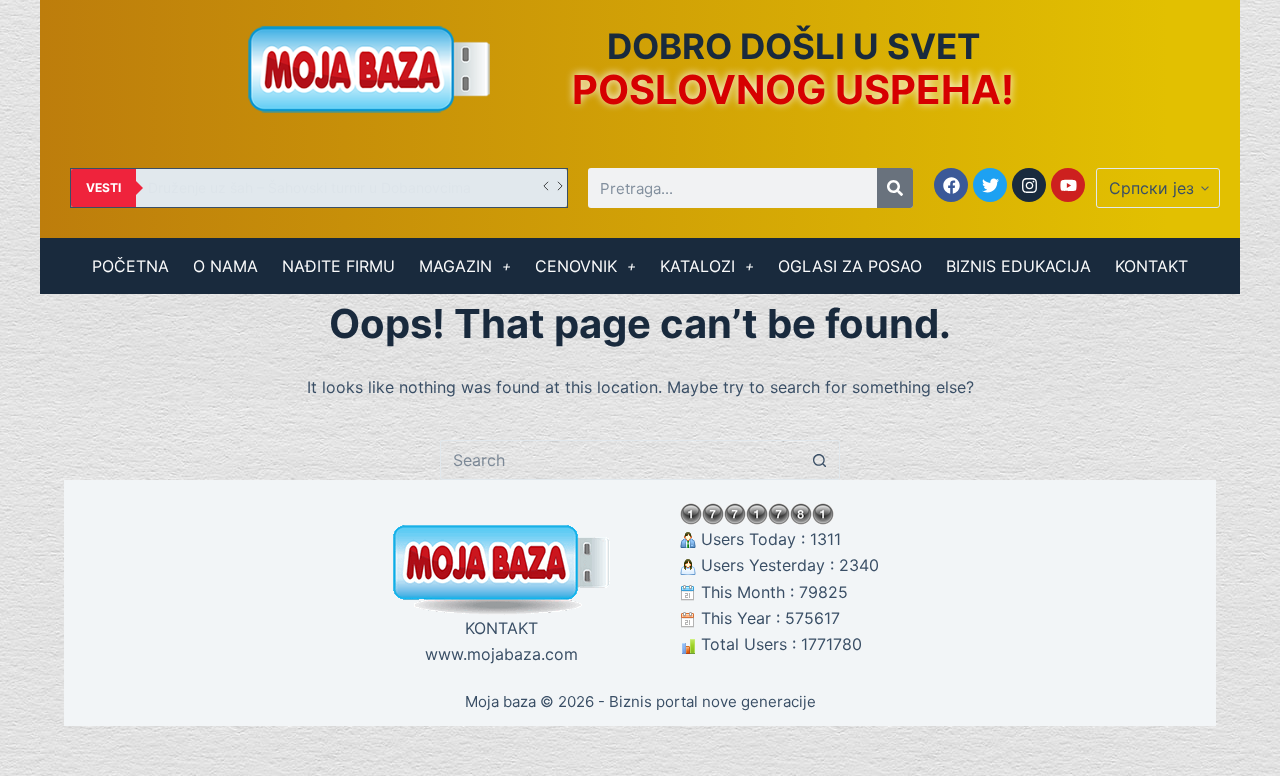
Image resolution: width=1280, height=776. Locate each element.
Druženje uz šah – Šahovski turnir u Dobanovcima (309, 187)
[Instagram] (1029, 185)
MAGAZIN (455, 266)
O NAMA (225, 266)
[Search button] (820, 460)
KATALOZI (697, 266)
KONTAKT (1151, 266)
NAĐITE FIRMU (338, 266)
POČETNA (130, 266)
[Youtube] (1068, 185)
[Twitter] (990, 185)
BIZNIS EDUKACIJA (1018, 266)
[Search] (895, 188)
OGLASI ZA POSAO (850, 266)
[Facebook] (951, 185)
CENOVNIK (576, 266)
